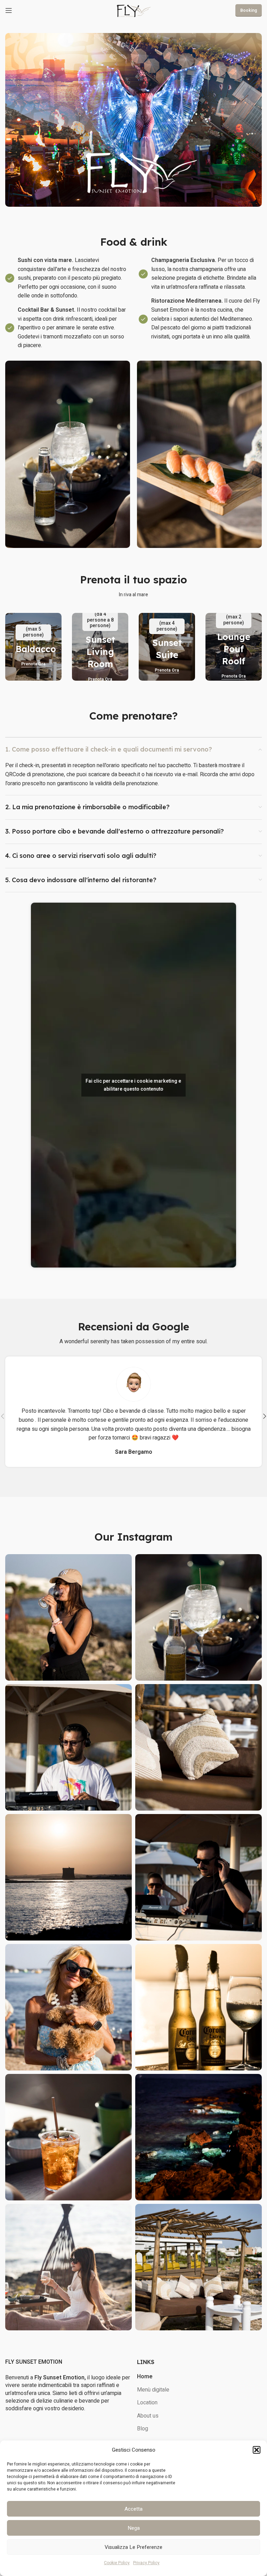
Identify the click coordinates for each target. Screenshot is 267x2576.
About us (148, 2416)
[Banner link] (33, 647)
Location (147, 2403)
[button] (257, 2450)
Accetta (133, 2509)
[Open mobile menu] (9, 10)
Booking (249, 10)
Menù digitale (153, 2390)
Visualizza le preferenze (133, 2547)
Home (145, 2377)
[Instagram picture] (68, 1617)
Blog (143, 2429)
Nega (134, 2528)
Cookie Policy (117, 2563)
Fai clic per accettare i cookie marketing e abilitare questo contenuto (133, 1085)
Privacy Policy (146, 2563)
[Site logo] (133, 10)
